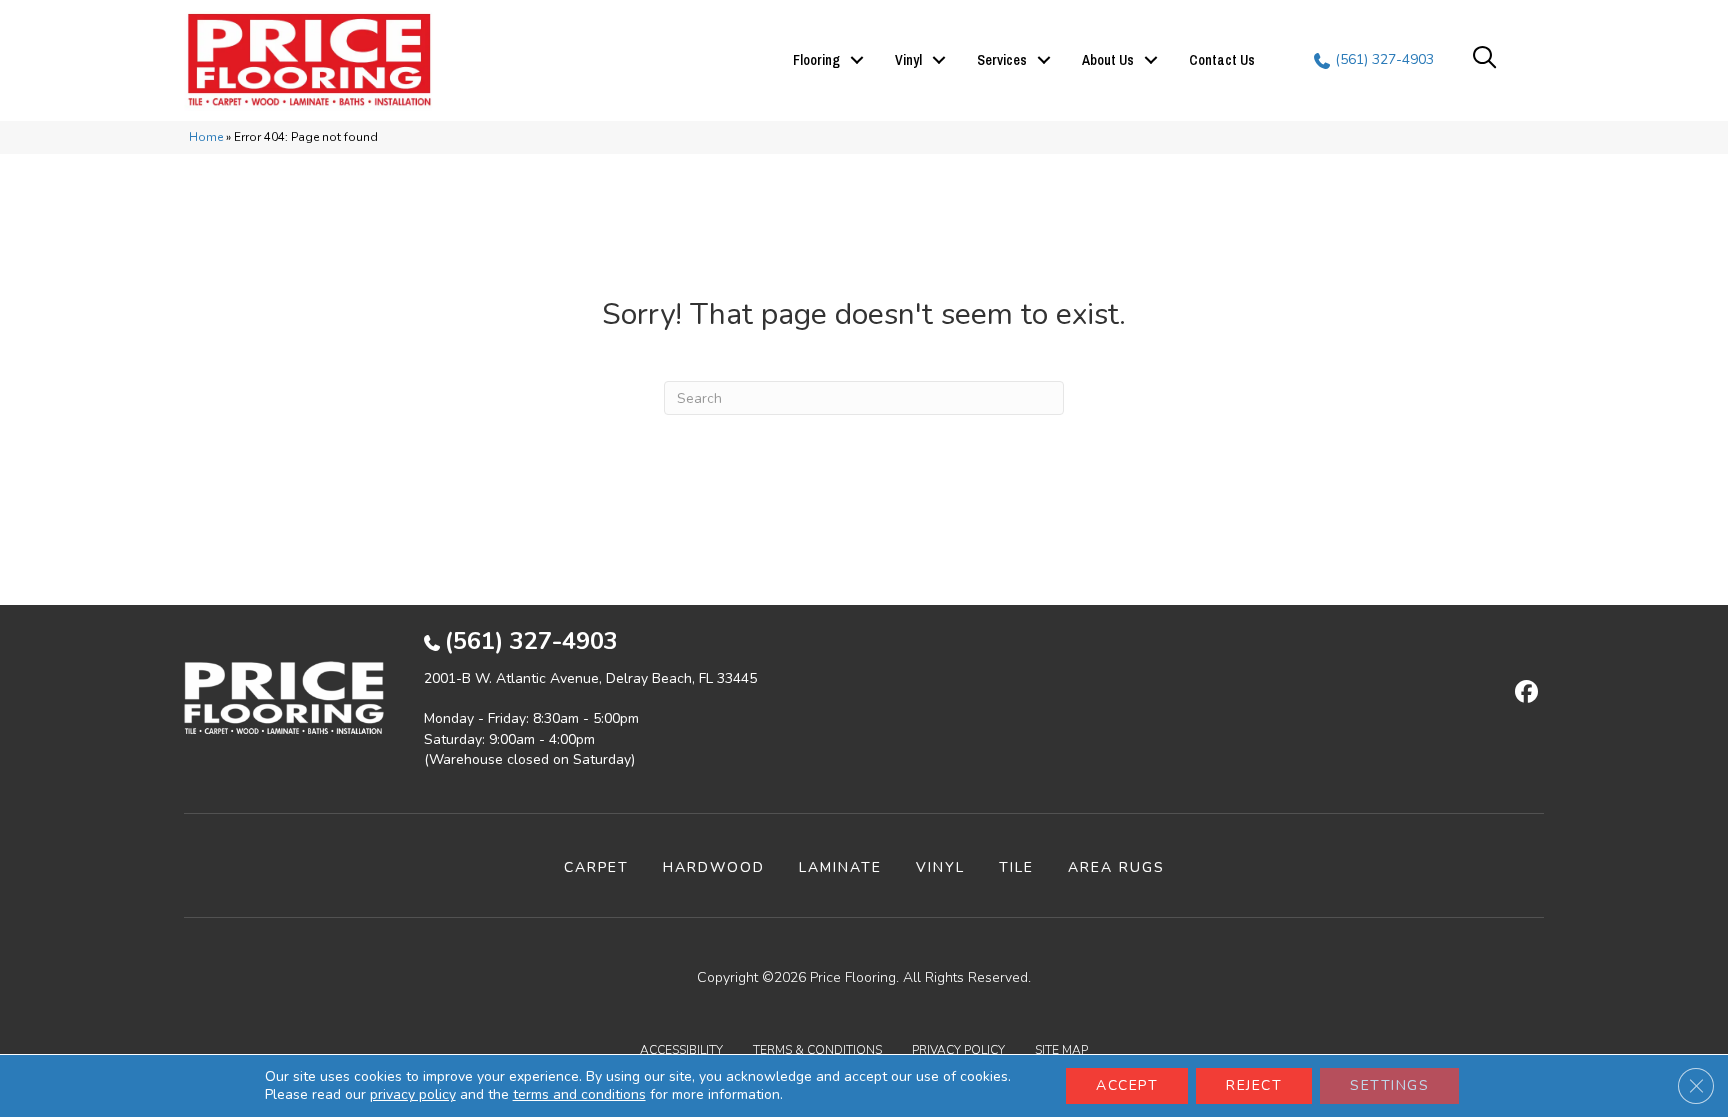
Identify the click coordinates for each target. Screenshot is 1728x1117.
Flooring (816, 60)
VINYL (940, 867)
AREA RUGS (1116, 867)
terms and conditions (579, 1094)
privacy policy (413, 1094)
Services (1002, 60)
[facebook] (1523, 693)
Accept (1127, 1085)
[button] (857, 60)
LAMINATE (840, 867)
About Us (1108, 60)
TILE (1016, 867)
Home (206, 137)
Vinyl (908, 60)
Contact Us (1222, 60)
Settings (1389, 1085)
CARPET (596, 867)
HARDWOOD (714, 867)
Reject (1254, 1085)
